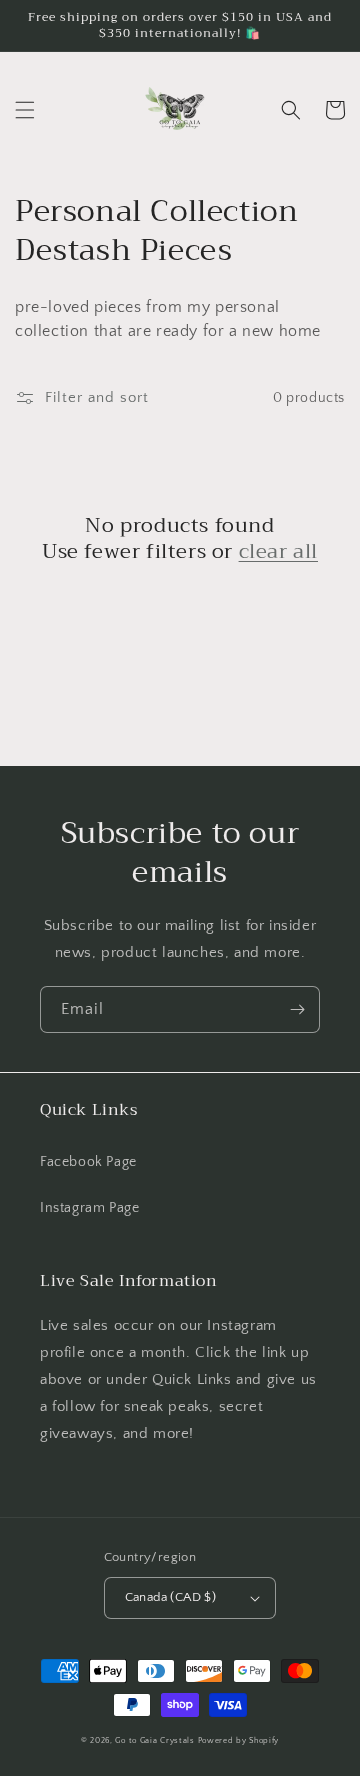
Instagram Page (89, 1208)
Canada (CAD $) (171, 1597)
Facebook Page (88, 1162)
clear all (278, 552)
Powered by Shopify (239, 1740)
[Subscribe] (297, 1009)
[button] (25, 110)
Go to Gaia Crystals (154, 1740)
